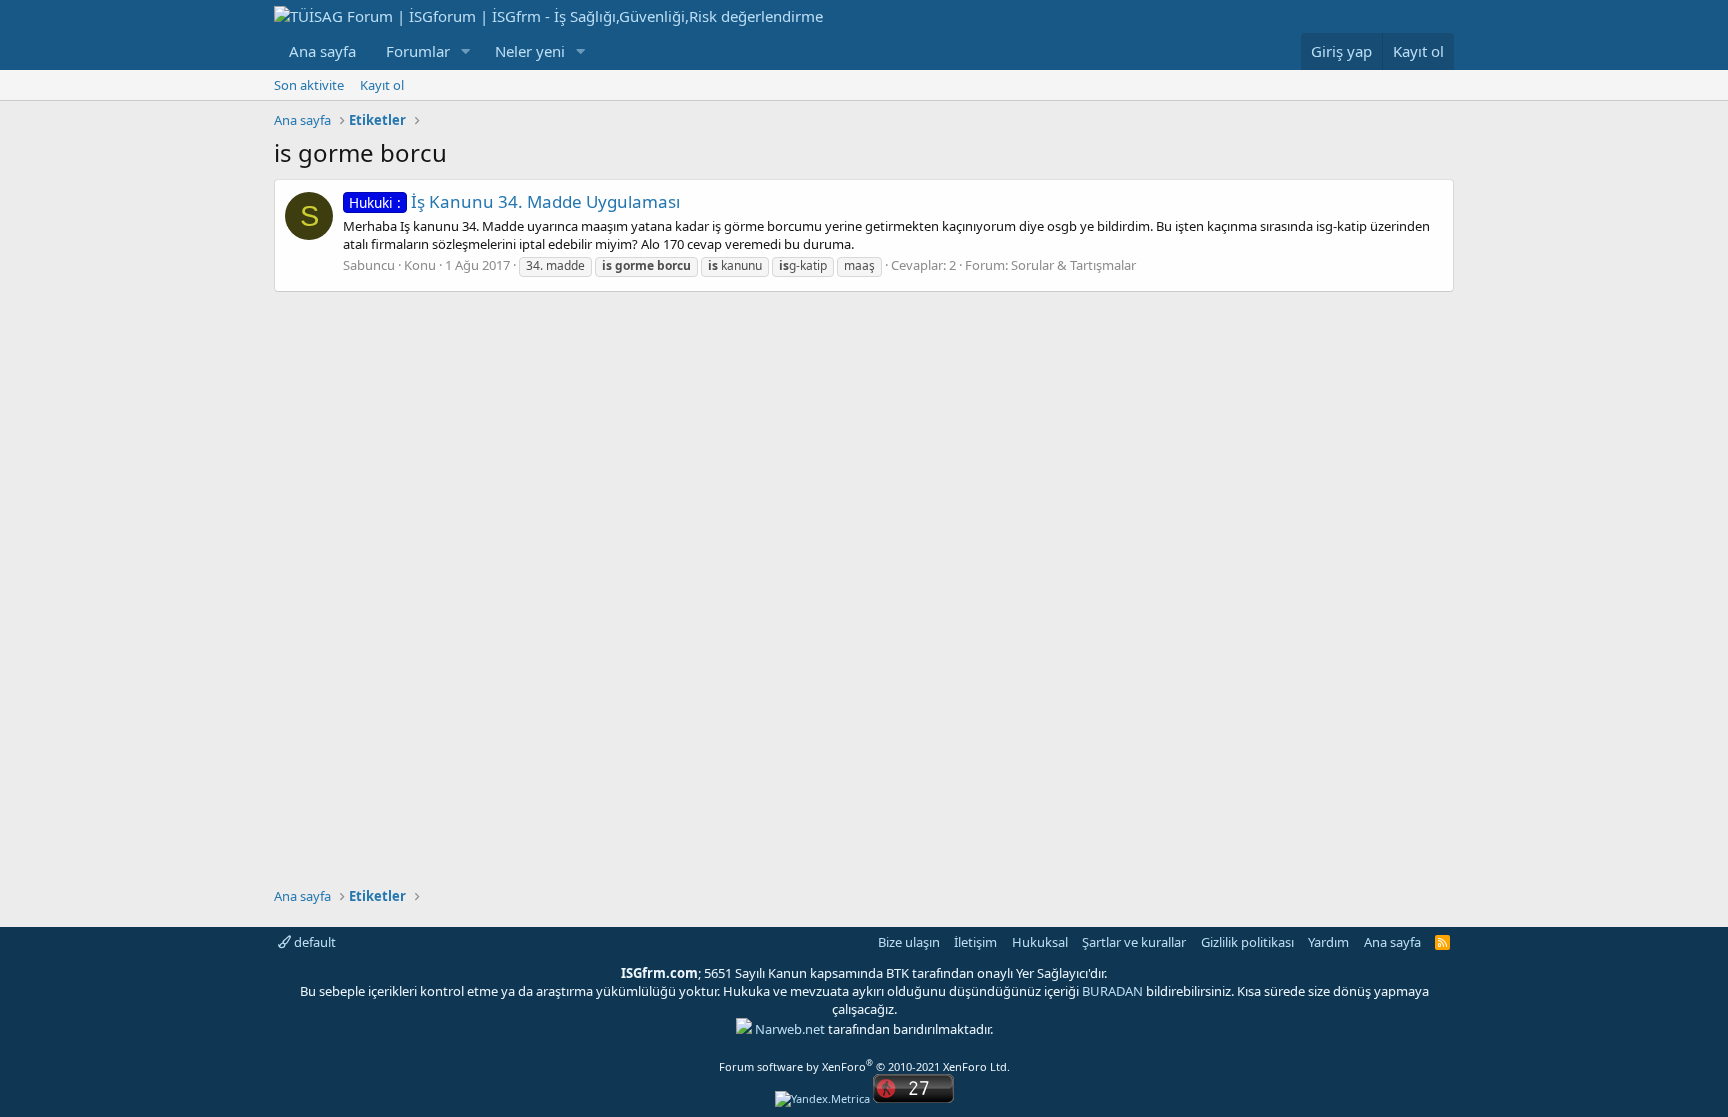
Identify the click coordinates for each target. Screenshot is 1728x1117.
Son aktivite (309, 85)
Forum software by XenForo (864, 1066)
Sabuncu (369, 265)
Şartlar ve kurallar (1134, 942)
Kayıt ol (382, 85)
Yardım (1328, 942)
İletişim (975, 942)
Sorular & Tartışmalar (1073, 265)
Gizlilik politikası (1247, 942)
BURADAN (1112, 991)
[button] (466, 51)
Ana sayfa (322, 51)
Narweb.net (790, 1029)
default (313, 942)
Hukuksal (1040, 942)
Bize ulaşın (909, 942)
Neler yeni (530, 51)
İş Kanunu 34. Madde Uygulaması (514, 201)
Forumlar (418, 51)
